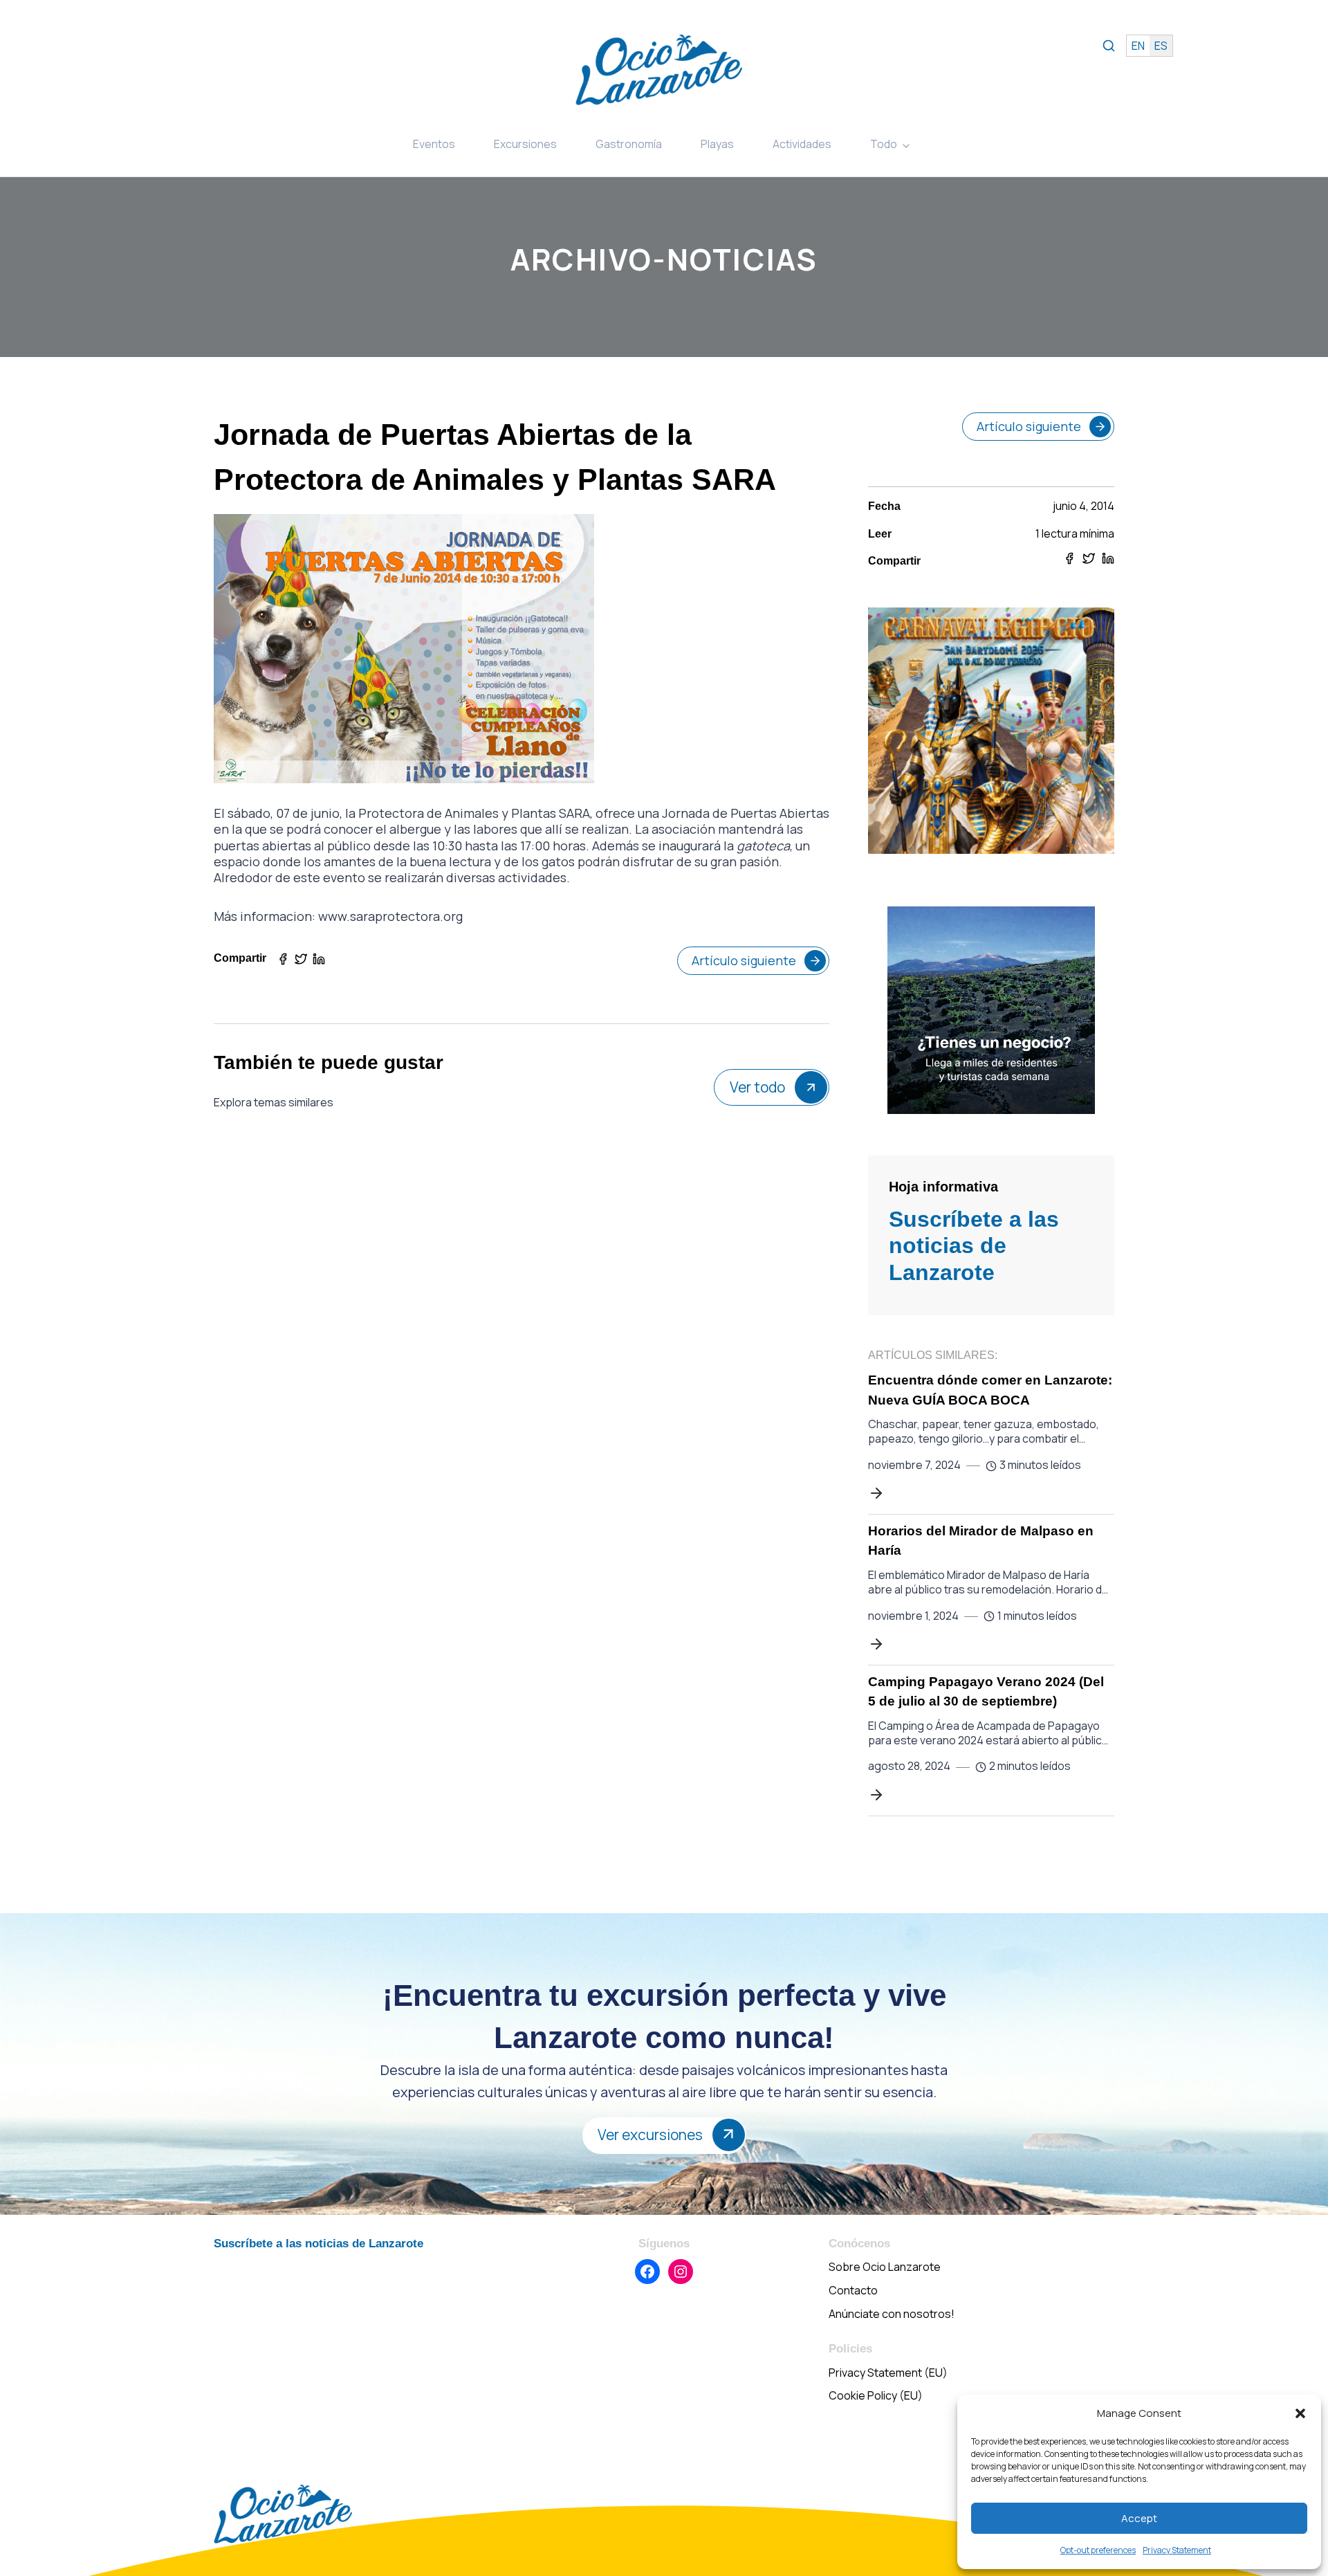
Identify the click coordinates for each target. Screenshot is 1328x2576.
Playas (717, 144)
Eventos (434, 144)
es (1161, 46)
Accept (1139, 2518)
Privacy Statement (1177, 2550)
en (1138, 46)
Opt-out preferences (1098, 2550)
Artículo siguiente (744, 960)
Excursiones (525, 144)
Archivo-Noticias (664, 259)
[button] (1300, 2413)
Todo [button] (884, 144)
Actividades (802, 144)
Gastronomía (629, 144)
